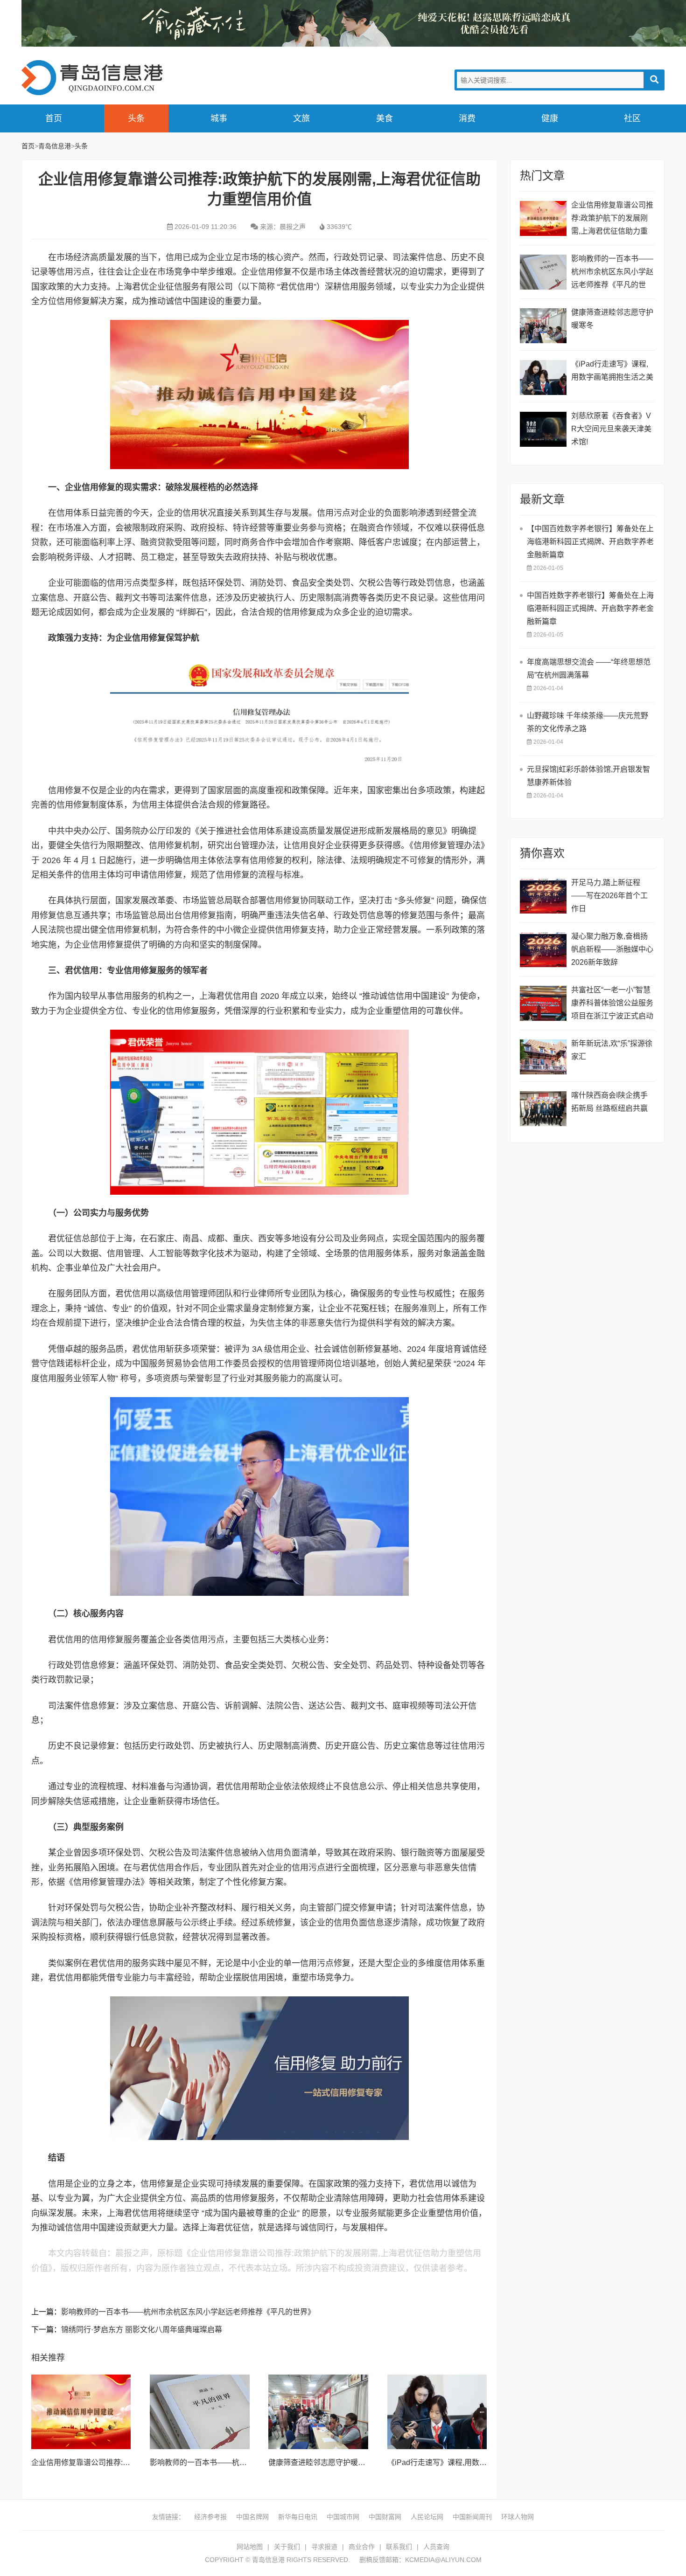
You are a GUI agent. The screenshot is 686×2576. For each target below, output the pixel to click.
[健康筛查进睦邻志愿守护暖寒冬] (318, 2412)
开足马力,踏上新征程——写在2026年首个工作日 (609, 896)
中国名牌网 (252, 2517)
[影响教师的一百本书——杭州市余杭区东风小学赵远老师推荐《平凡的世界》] (200, 2412)
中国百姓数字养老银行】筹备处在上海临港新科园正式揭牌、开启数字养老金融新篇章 (590, 608)
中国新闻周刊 (472, 2517)
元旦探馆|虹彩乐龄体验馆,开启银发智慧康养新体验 (588, 776)
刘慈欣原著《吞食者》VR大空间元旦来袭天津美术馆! (611, 429)
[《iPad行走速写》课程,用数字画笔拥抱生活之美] (437, 2412)
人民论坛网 (427, 2517)
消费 (467, 118)
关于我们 (287, 2547)
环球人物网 (518, 2517)
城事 (219, 118)
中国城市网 (343, 2517)
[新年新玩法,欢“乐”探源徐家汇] (543, 1057)
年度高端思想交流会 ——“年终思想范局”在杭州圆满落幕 (589, 668)
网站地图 (250, 2547)
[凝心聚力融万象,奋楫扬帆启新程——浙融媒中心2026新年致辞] (543, 950)
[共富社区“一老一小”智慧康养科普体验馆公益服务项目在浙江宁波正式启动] (543, 1003)
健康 (550, 118)
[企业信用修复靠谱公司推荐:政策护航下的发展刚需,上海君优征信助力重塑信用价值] (81, 2412)
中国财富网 (385, 2517)
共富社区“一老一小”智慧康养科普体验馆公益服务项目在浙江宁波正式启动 (612, 1003)
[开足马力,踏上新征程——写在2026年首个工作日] (543, 896)
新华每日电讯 (298, 2517)
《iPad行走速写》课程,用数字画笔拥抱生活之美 (467, 2462)
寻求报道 (324, 2547)
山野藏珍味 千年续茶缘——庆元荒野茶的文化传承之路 (588, 722)
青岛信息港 (96, 78)
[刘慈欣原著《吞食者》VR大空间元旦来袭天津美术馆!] (543, 429)
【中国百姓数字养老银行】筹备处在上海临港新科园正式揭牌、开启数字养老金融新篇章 (590, 542)
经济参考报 (210, 2517)
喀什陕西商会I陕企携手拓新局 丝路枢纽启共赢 (609, 1102)
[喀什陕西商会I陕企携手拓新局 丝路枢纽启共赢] (543, 1109)
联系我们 (399, 2547)
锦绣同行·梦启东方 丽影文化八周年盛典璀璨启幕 (142, 2330)
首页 (54, 118)
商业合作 (362, 2547)
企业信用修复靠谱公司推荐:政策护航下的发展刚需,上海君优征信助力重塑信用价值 (612, 219)
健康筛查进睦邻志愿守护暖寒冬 (321, 2462)
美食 (385, 118)
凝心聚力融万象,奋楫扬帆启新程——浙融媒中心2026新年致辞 (612, 949)
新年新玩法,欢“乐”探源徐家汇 (612, 1050)
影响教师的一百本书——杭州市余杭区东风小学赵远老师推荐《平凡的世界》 (188, 2312)
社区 (632, 118)
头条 (136, 118)
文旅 (301, 118)
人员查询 (436, 2547)
